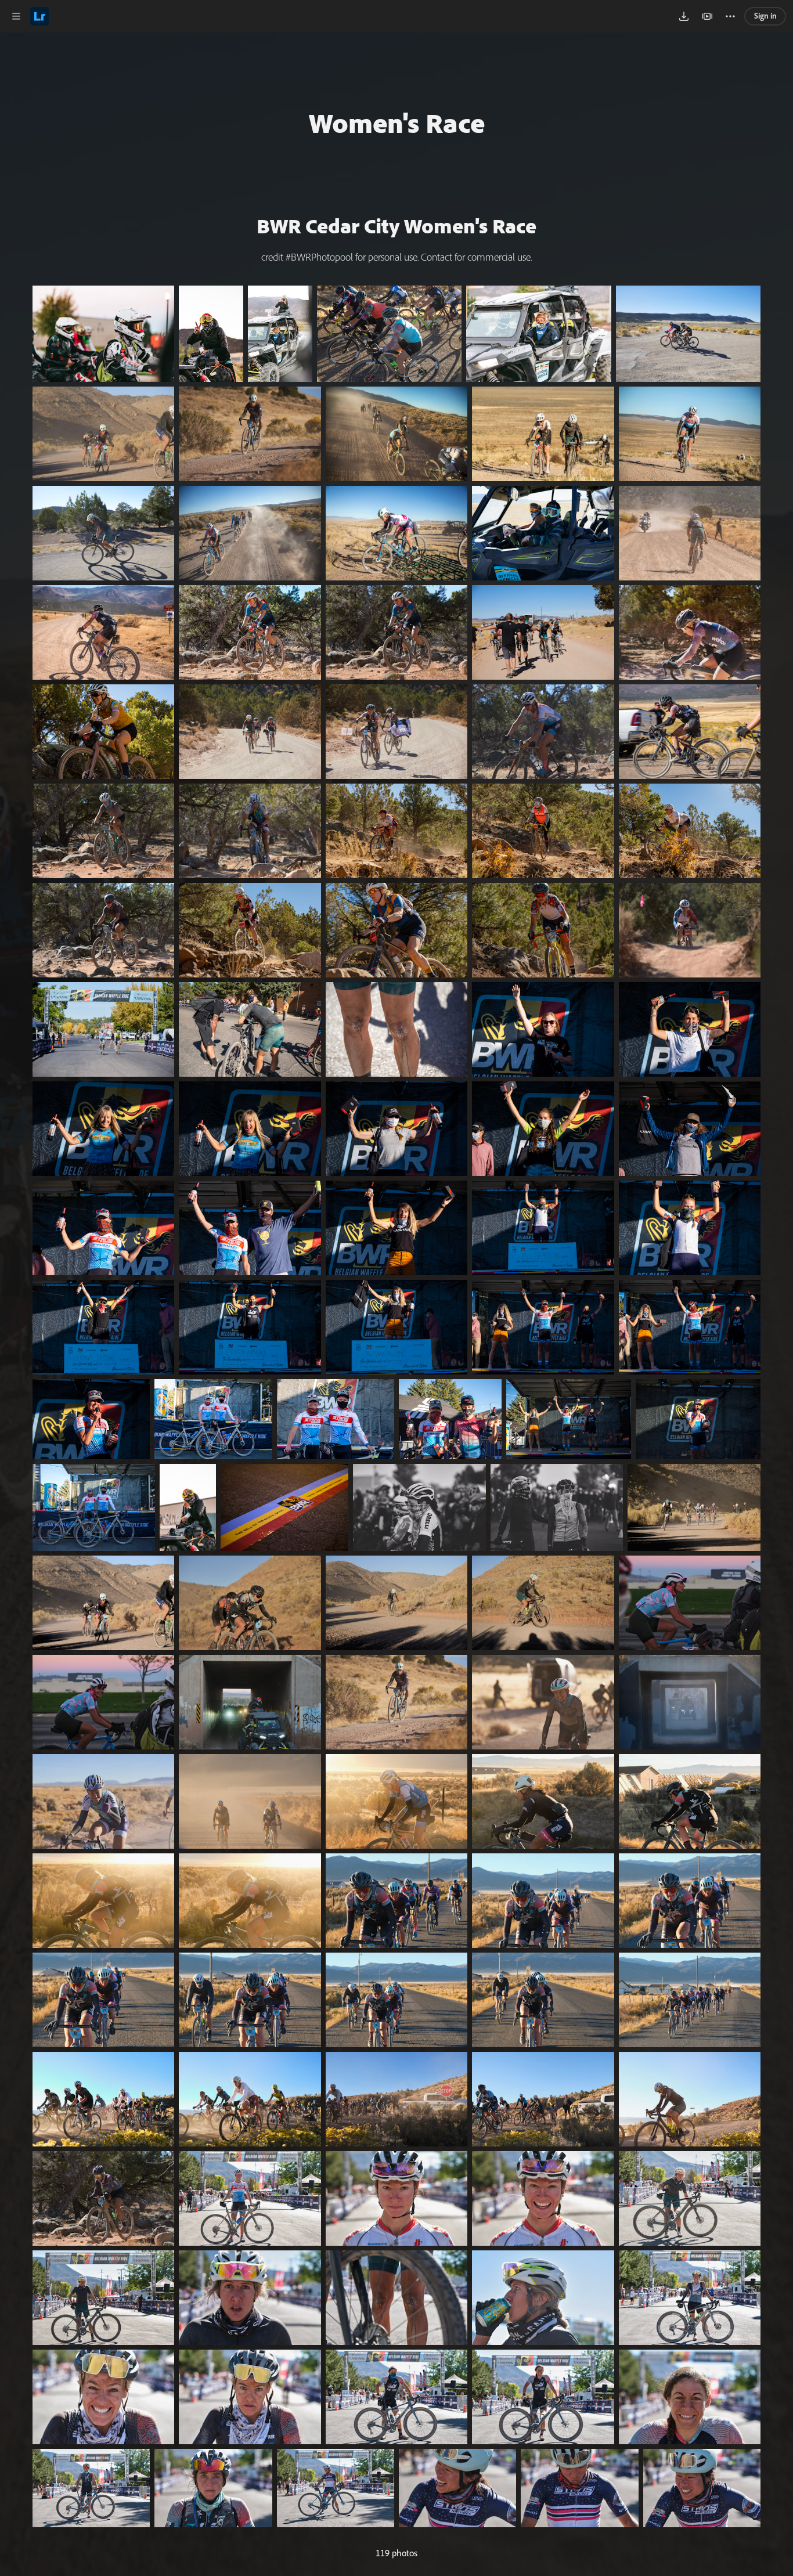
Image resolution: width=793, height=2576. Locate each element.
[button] (16, 16)
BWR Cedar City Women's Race (396, 226)
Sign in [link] (765, 16)
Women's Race (397, 122)
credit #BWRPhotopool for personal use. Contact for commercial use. (396, 257)
